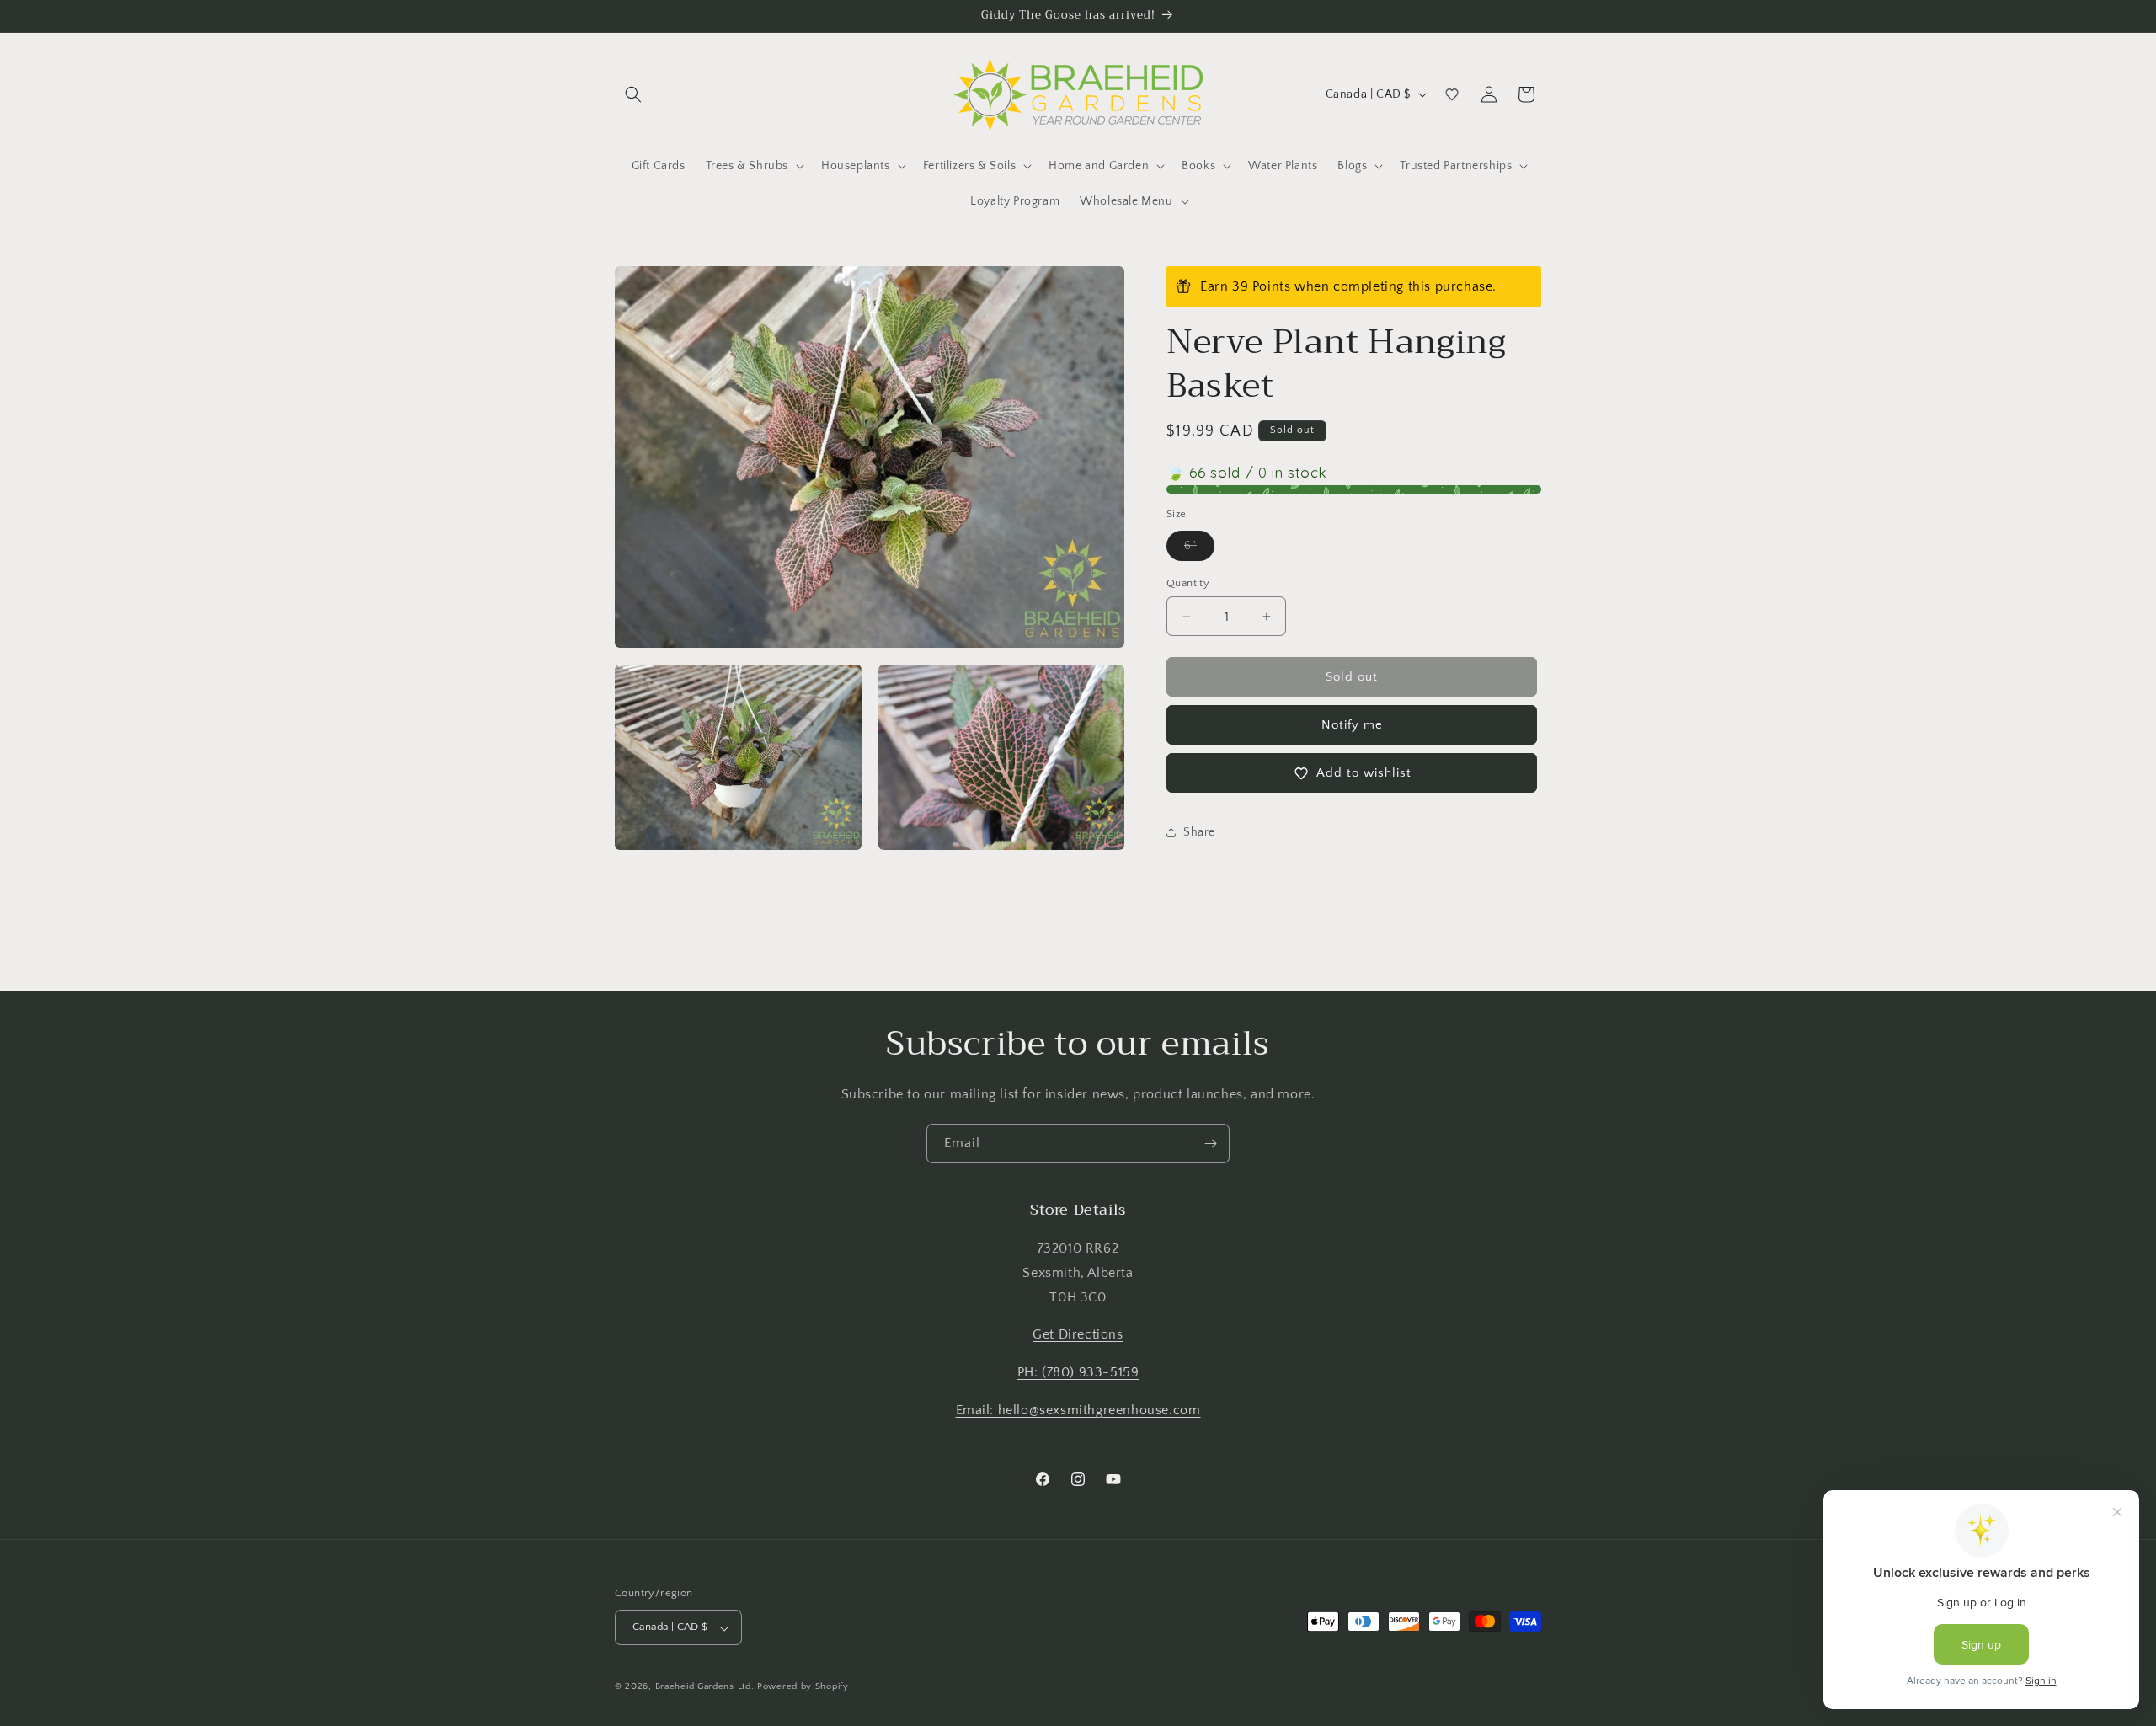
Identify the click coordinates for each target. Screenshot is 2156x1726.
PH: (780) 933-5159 (1078, 1373)
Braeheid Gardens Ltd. (705, 1687)
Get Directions (1078, 1335)
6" (1199, 550)
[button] (633, 94)
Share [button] (1199, 832)
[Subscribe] (1210, 1144)
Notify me (1352, 725)
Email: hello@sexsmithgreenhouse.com (1078, 1410)
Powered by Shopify (803, 1687)
